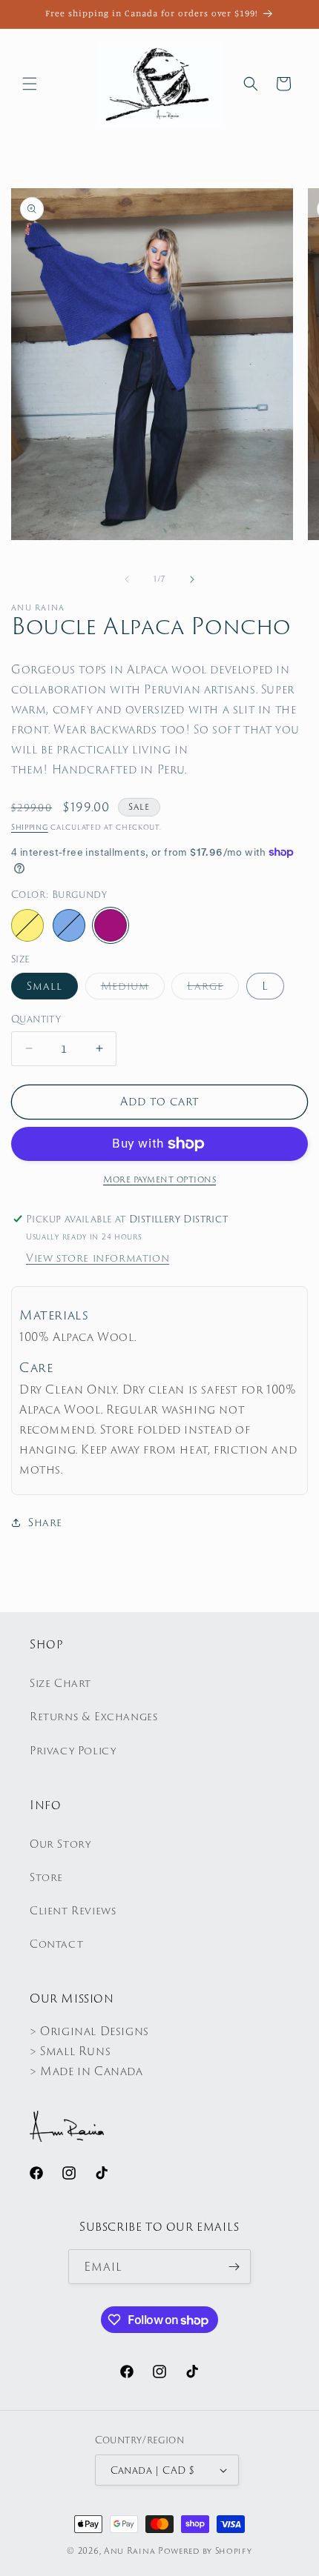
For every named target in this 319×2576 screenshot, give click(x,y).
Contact (56, 1944)
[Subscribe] (234, 2267)
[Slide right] (192, 579)
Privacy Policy (73, 1751)
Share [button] (45, 1522)
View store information (98, 1258)
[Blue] (69, 925)
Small (45, 986)
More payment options (159, 1179)
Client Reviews (73, 1911)
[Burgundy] (111, 925)
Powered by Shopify (205, 2551)
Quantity (36, 1019)
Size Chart (60, 1683)
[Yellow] (27, 925)
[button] (30, 84)
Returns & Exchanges (93, 1717)
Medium (133, 989)
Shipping (30, 827)
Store (46, 1877)
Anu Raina (129, 2551)
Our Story (60, 1844)
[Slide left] (127, 579)
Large (213, 989)
